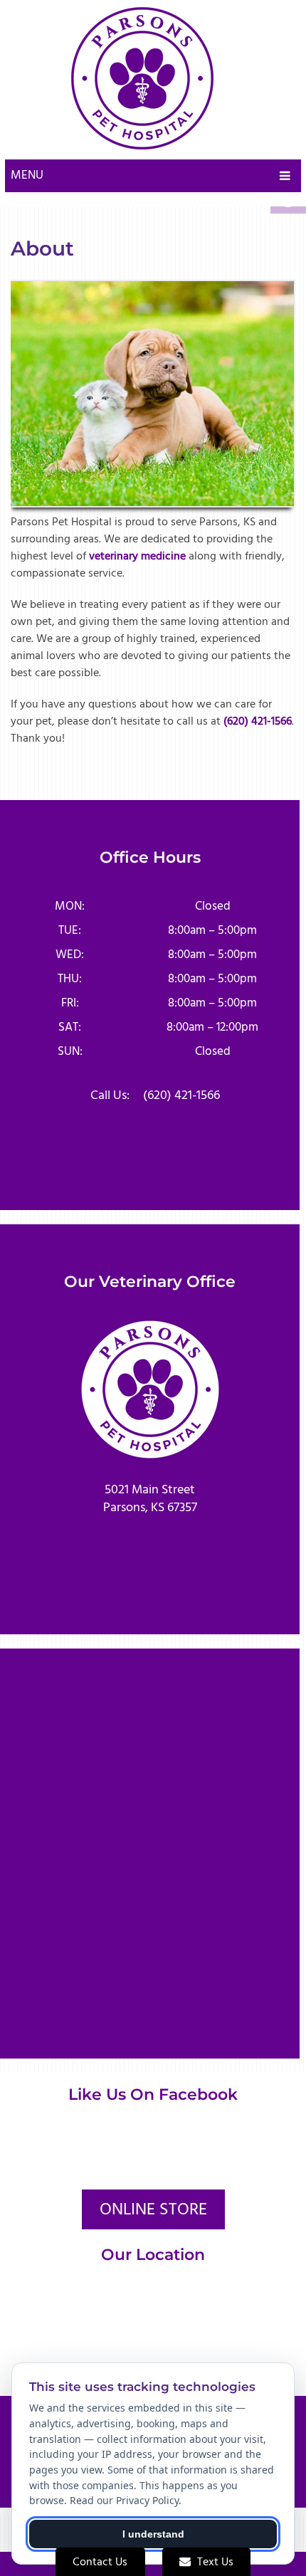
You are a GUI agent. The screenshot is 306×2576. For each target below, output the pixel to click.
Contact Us (100, 2562)
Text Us (214, 2562)
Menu (27, 175)
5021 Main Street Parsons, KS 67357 (150, 1498)
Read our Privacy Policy (124, 2500)
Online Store (153, 2209)
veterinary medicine (137, 556)
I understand (153, 2534)
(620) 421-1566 (258, 721)
